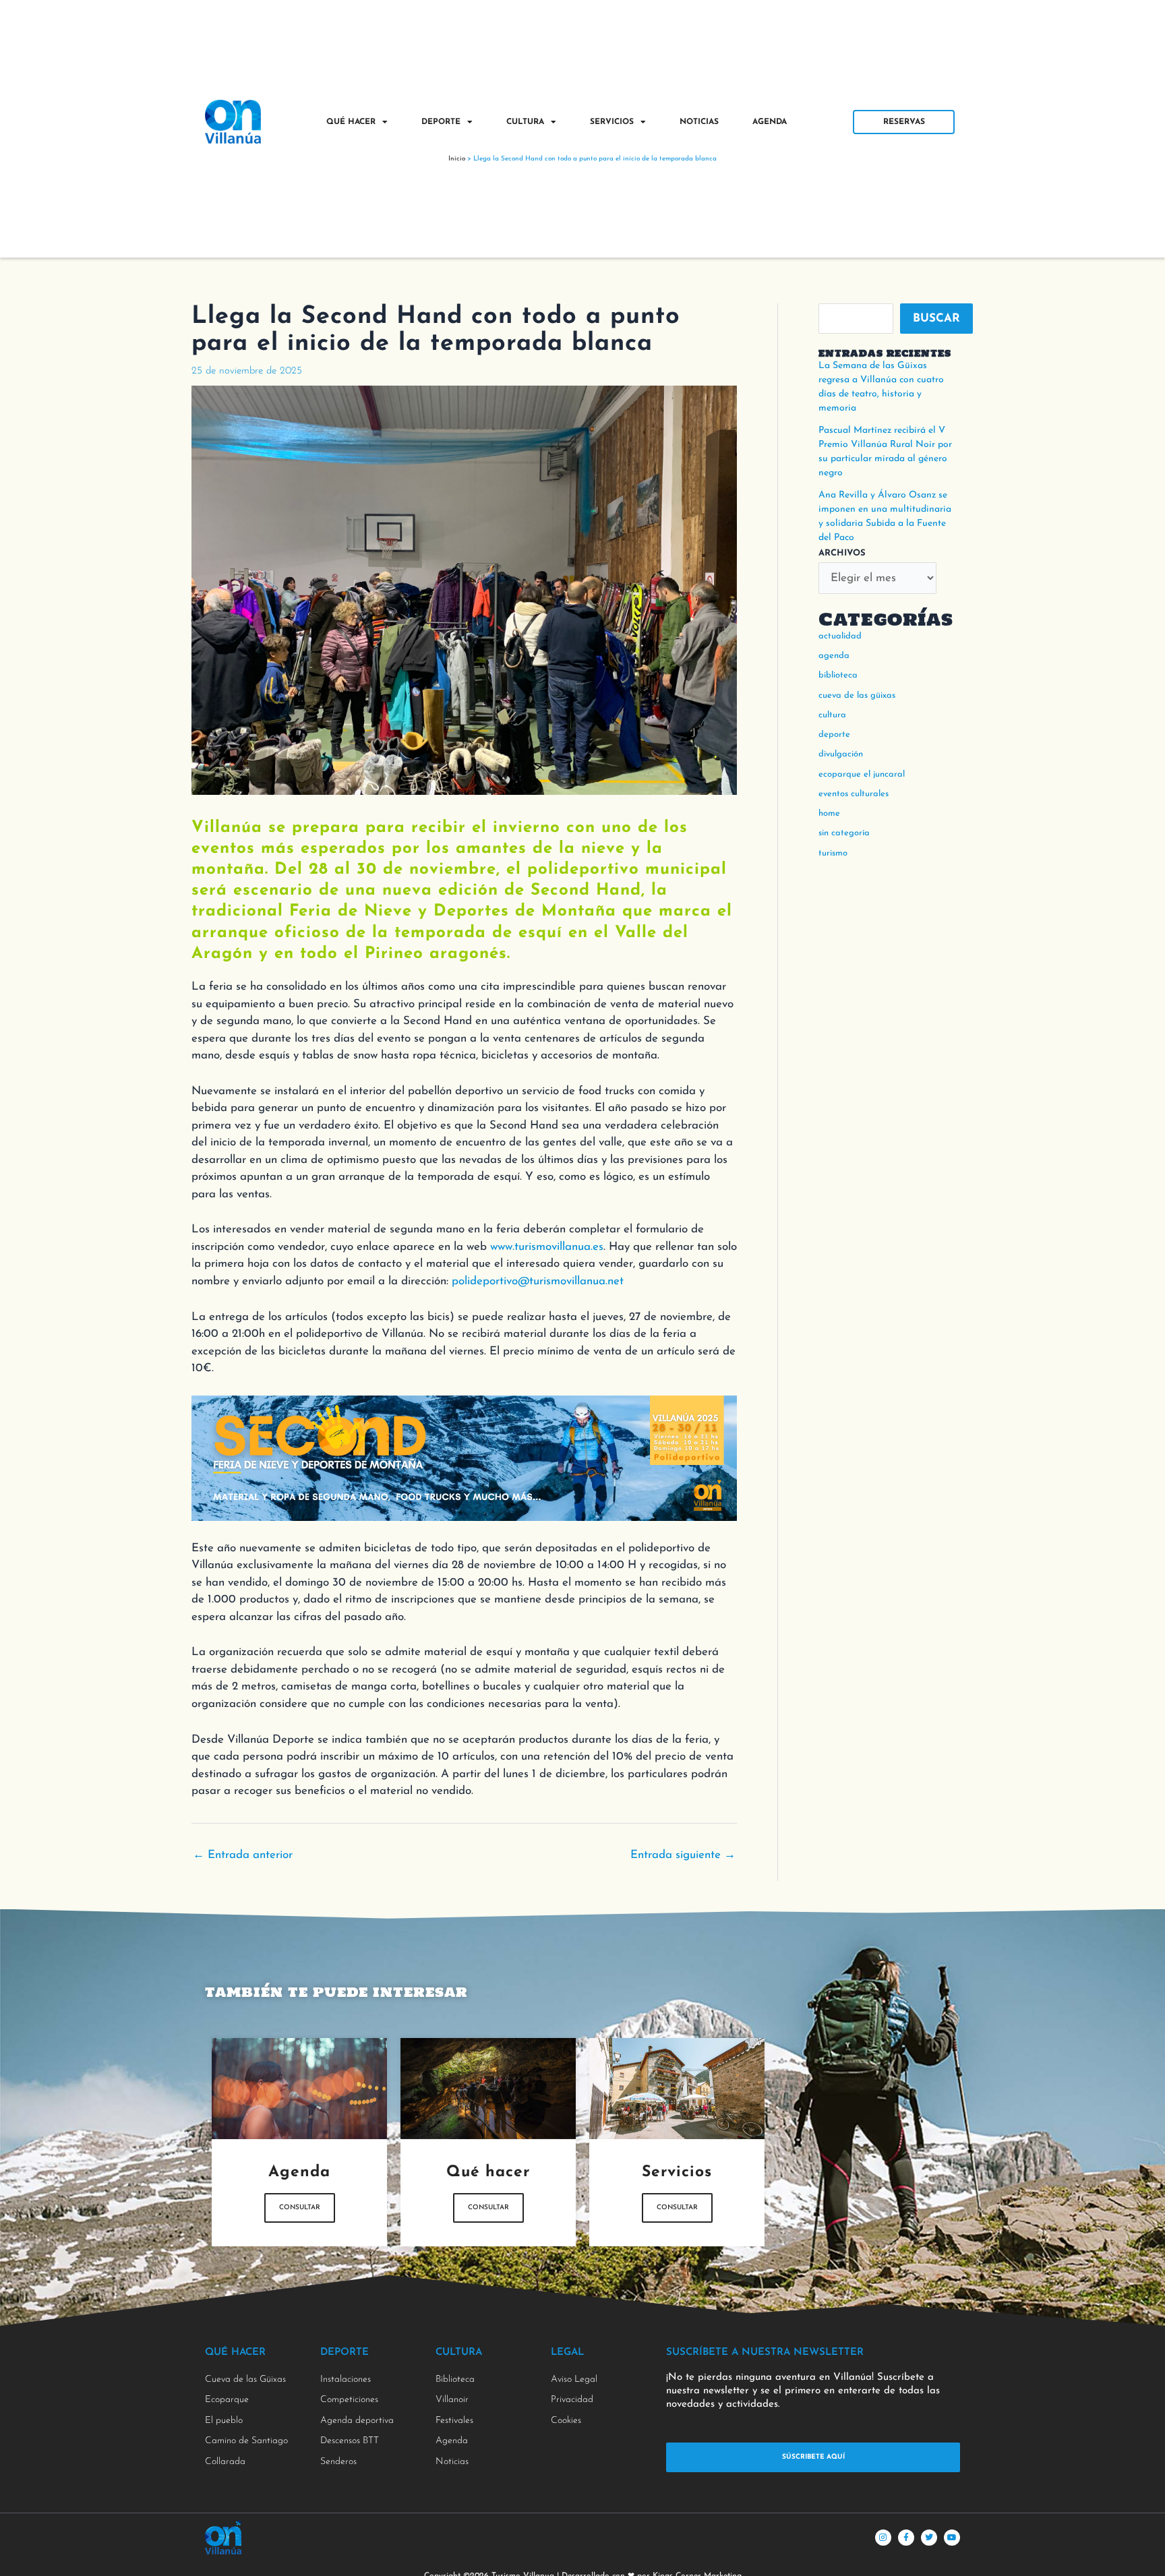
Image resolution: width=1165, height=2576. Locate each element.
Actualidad (840, 636)
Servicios (612, 122)
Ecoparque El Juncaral (862, 774)
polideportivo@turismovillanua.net (538, 1281)
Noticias (699, 122)
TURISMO (833, 853)
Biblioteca (838, 675)
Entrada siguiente (683, 1855)
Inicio (457, 159)
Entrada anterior (243, 1855)
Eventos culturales (854, 794)
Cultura (525, 122)
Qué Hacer (351, 122)
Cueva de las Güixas (857, 695)
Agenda (770, 122)
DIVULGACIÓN (841, 754)
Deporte (441, 122)
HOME (829, 813)
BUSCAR (936, 319)
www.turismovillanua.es (547, 1247)
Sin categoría (844, 833)
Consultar (300, 2208)
